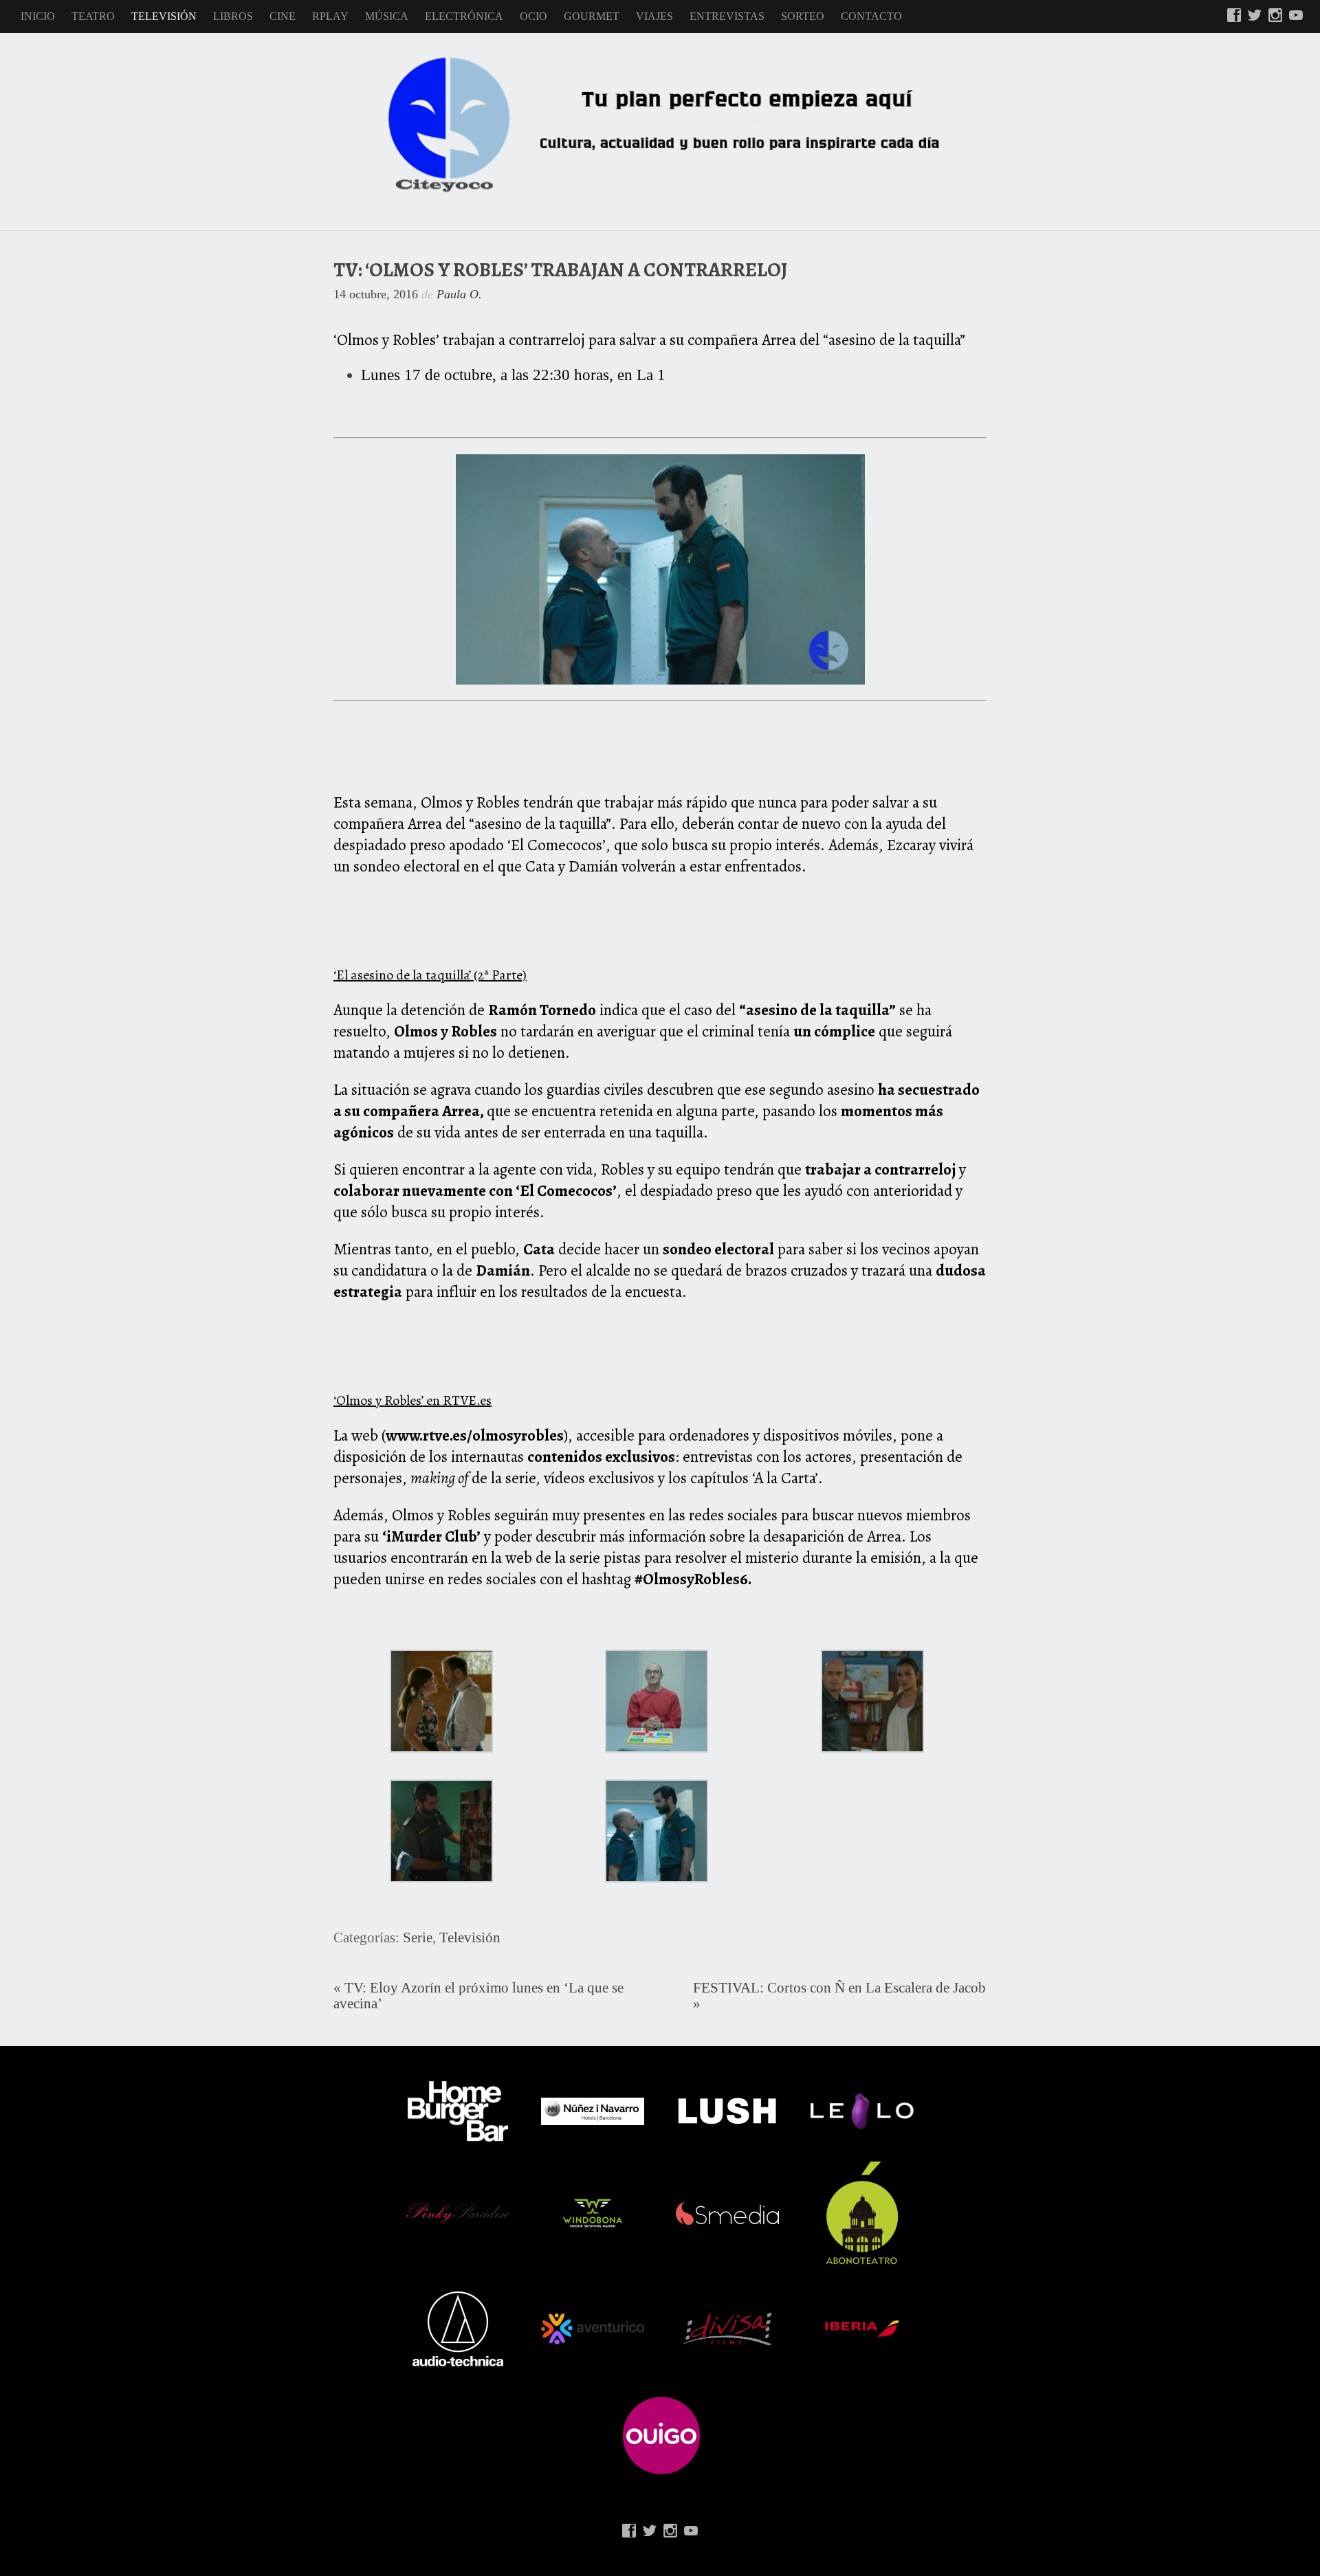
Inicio (38, 16)
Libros (233, 16)
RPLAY (330, 16)
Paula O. (459, 294)
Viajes (654, 16)
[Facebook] (1234, 16)
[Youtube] (1296, 16)
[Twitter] (1255, 16)
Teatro (93, 16)
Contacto (871, 16)
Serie (418, 1937)
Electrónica (464, 16)
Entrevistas (727, 16)
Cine (283, 16)
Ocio (533, 16)
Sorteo (803, 16)
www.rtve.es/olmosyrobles (475, 1435)
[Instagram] (1275, 16)
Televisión (164, 16)
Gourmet (592, 16)
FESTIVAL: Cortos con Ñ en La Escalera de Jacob (839, 1988)
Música (387, 16)
